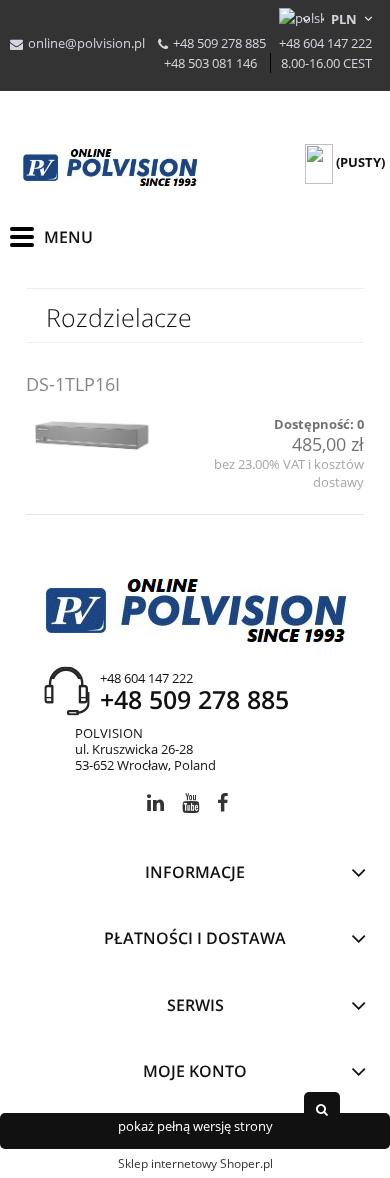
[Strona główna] (110, 168)
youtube (190, 806)
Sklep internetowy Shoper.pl (195, 1163)
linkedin (155, 806)
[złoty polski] (344, 19)
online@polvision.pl (86, 43)
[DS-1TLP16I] (93, 434)
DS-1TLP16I (73, 384)
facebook (222, 806)
